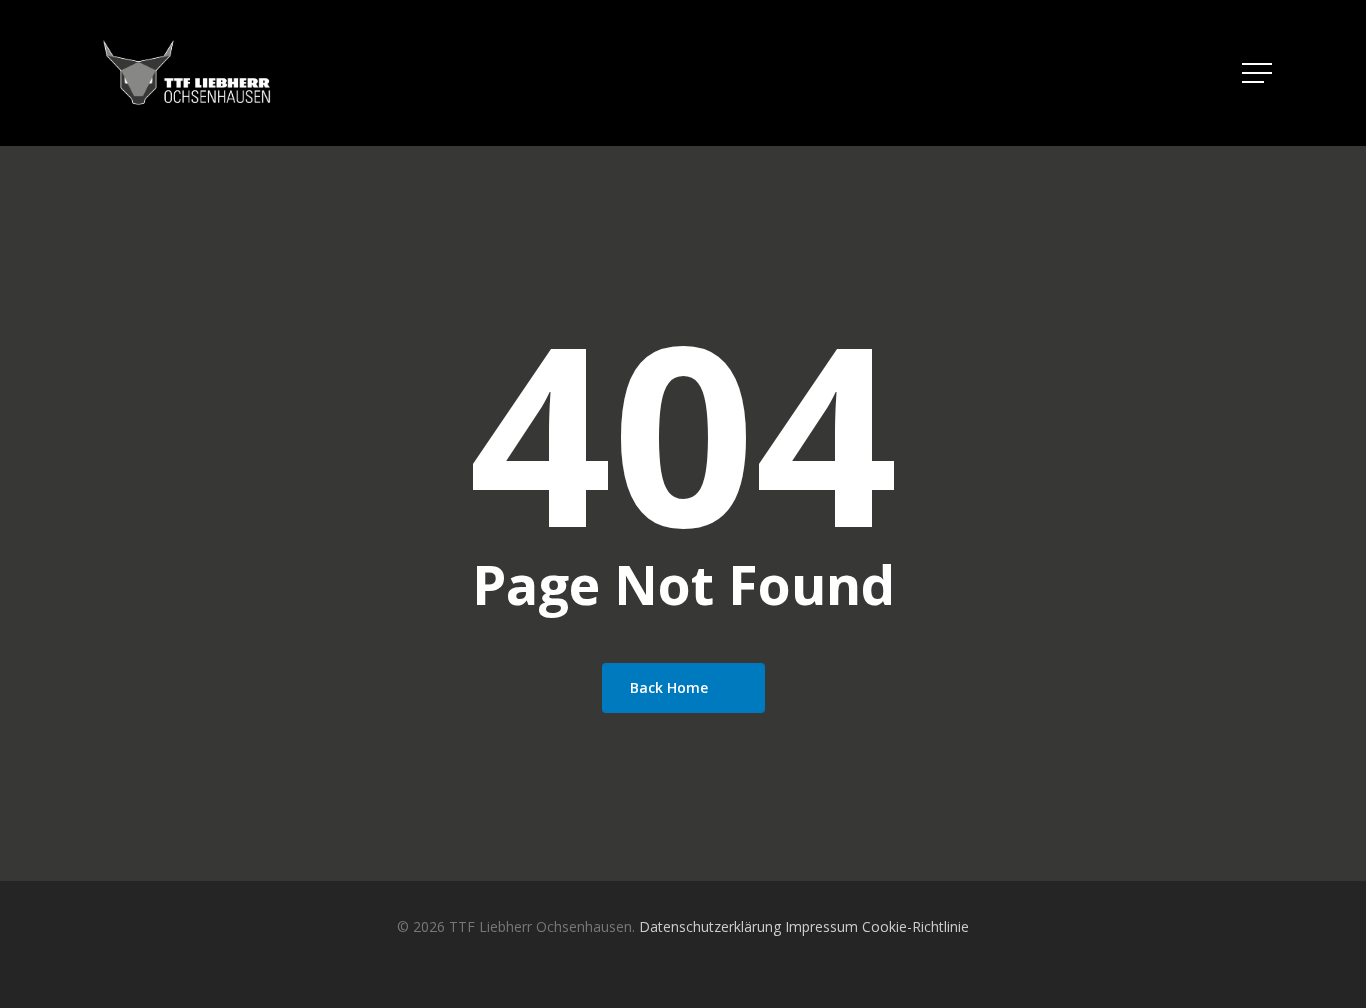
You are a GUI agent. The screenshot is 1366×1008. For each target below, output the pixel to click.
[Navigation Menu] (1259, 73)
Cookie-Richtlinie (915, 926)
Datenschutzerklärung (710, 926)
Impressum (821, 926)
